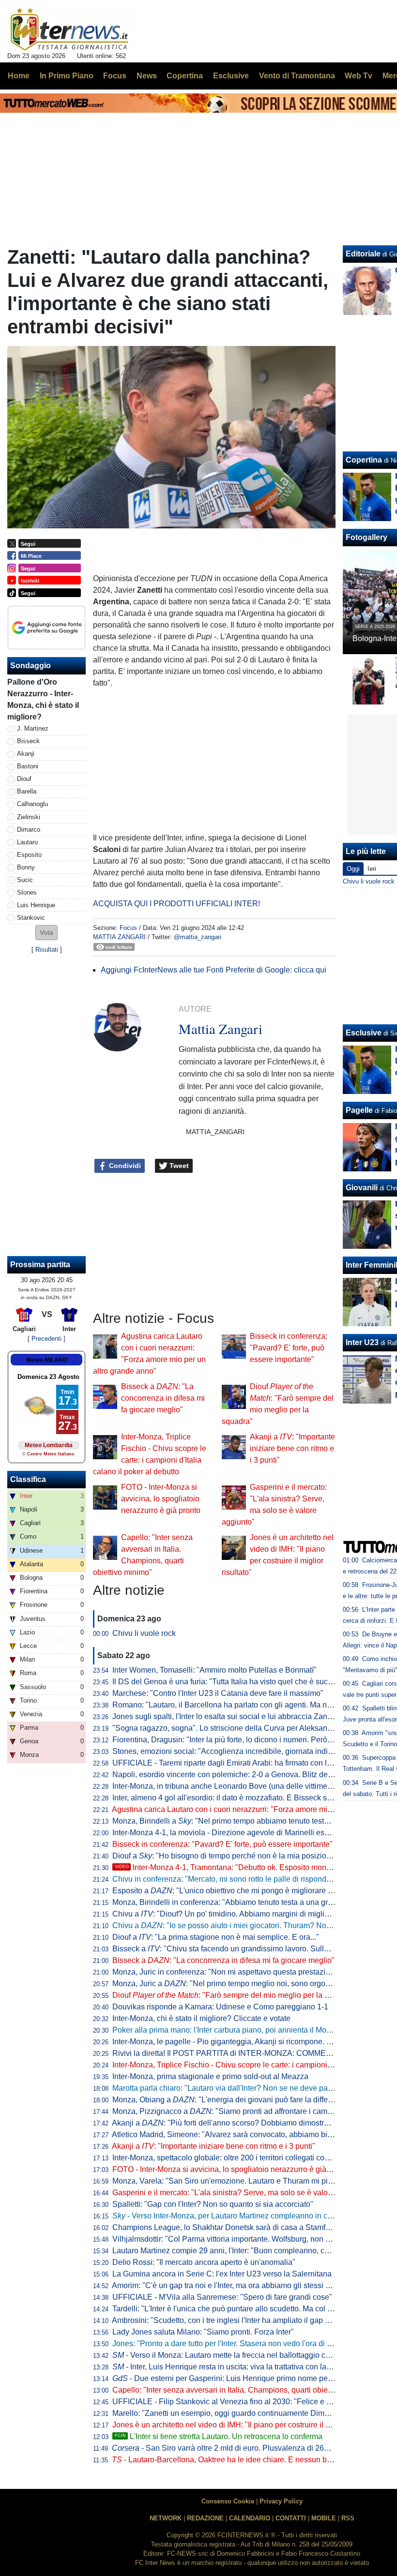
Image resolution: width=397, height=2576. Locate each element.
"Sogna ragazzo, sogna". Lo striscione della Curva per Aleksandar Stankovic (243, 1728)
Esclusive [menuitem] (231, 76)
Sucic (25, 880)
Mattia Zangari (119, 937)
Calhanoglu (32, 804)
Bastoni (28, 766)
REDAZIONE (205, 2518)
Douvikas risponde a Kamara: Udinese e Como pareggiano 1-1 (220, 2007)
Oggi (353, 869)
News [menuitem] (147, 76)
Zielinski (29, 817)
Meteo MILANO (47, 1360)
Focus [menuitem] (115, 76)
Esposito (29, 855)
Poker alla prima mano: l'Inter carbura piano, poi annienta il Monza (226, 2030)
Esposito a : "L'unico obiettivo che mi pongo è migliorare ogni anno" (239, 1891)
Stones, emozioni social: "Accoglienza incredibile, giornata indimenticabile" (241, 1751)
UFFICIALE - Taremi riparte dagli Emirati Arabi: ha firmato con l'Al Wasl (233, 1763)
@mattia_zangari (198, 937)
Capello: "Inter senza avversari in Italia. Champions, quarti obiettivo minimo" (242, 2390)
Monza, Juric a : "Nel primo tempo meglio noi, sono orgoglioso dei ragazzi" (251, 1984)
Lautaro (27, 842)
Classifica (28, 1479)
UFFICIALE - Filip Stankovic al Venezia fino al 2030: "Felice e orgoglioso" (239, 2402)
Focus (128, 928)
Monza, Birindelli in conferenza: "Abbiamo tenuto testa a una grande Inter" (239, 1902)
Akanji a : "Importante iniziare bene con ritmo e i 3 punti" (292, 1448)
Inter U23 (362, 1342)
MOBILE (324, 2518)
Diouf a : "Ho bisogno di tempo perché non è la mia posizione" (225, 1856)
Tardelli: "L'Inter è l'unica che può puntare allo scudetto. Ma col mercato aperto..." (250, 2309)
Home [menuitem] (19, 76)
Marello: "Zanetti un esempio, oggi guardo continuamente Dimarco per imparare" (250, 2413)
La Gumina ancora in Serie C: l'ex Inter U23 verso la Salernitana (222, 2274)
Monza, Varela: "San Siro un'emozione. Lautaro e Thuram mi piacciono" (235, 2181)
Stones (27, 892)
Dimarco (29, 830)
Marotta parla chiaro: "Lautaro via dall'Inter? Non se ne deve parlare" (229, 2088)
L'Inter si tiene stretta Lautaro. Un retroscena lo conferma (219, 2436)
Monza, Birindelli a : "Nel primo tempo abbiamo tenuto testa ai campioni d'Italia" (255, 1821)
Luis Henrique (36, 905)
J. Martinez (33, 728)
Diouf (24, 779)
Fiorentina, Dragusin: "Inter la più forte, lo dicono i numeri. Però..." (224, 1740)
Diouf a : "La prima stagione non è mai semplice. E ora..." (216, 1937)
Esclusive (364, 1033)
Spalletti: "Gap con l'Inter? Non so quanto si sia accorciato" (213, 2204)
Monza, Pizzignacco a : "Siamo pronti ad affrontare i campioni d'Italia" (242, 2111)
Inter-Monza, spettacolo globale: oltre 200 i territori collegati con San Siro (237, 2158)
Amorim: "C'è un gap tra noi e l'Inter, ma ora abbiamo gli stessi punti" (229, 2285)
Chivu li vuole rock (144, 1633)
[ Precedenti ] (46, 1339)
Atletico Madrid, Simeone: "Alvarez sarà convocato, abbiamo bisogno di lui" (241, 2134)
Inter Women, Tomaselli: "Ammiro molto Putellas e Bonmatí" (214, 1670)
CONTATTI (291, 2518)
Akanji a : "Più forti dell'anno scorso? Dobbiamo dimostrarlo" (226, 2123)
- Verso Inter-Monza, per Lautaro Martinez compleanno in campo (229, 2216)
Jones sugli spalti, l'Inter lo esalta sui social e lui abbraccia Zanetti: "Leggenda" (247, 1716)
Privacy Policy (281, 2501)
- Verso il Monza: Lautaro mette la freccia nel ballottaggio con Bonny (235, 2355)
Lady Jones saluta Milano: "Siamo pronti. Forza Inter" (203, 2332)
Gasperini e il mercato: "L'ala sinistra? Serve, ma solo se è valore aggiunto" (241, 2193)
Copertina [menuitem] (185, 76)
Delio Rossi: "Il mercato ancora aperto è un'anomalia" (204, 2262)
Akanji (26, 754)
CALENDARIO (250, 2518)
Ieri (372, 869)
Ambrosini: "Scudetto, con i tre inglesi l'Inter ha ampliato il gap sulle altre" (237, 2320)
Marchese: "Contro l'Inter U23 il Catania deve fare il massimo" (218, 1693)
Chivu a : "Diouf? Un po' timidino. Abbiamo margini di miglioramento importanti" (254, 1914)
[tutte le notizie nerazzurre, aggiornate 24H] (69, 30)
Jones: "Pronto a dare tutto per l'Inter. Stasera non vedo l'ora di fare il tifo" (237, 2344)
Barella (27, 791)
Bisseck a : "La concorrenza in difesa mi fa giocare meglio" (163, 1398)
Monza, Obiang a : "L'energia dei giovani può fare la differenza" (231, 2100)
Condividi (124, 1166)
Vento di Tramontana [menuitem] (297, 76)
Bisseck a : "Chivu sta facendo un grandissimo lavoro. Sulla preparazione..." (248, 1949)
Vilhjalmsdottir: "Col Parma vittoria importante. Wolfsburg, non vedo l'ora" (237, 2239)
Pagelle (359, 1110)
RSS (348, 2518)
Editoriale (363, 254)
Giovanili (362, 1188)
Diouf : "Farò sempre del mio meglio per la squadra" (234, 1995)
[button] (46, 933)
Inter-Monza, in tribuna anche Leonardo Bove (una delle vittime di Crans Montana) (252, 1786)
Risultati (47, 950)
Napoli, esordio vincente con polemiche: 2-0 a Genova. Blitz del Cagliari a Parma (251, 1775)
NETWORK (166, 2518)
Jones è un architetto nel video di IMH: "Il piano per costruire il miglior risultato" (246, 2425)
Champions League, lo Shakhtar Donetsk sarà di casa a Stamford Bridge (237, 2227)
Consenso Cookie (228, 2501)
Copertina (364, 460)
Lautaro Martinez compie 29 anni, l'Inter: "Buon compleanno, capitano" (233, 2251)
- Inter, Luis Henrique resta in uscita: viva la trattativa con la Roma (231, 2367)
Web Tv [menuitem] (359, 76)
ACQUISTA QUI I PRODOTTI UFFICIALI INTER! (176, 904)
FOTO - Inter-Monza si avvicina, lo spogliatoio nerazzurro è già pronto (161, 1499)
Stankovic (31, 918)
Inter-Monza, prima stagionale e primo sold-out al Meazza (210, 2076)
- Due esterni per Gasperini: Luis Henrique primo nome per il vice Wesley (246, 2378)
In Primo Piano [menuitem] (67, 76)
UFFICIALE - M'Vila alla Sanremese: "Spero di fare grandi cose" (222, 2297)
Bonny (26, 867)
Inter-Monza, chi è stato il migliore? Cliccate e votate (201, 2018)
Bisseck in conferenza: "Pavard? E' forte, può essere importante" (289, 1348)
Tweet (178, 1166)
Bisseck (28, 741)
